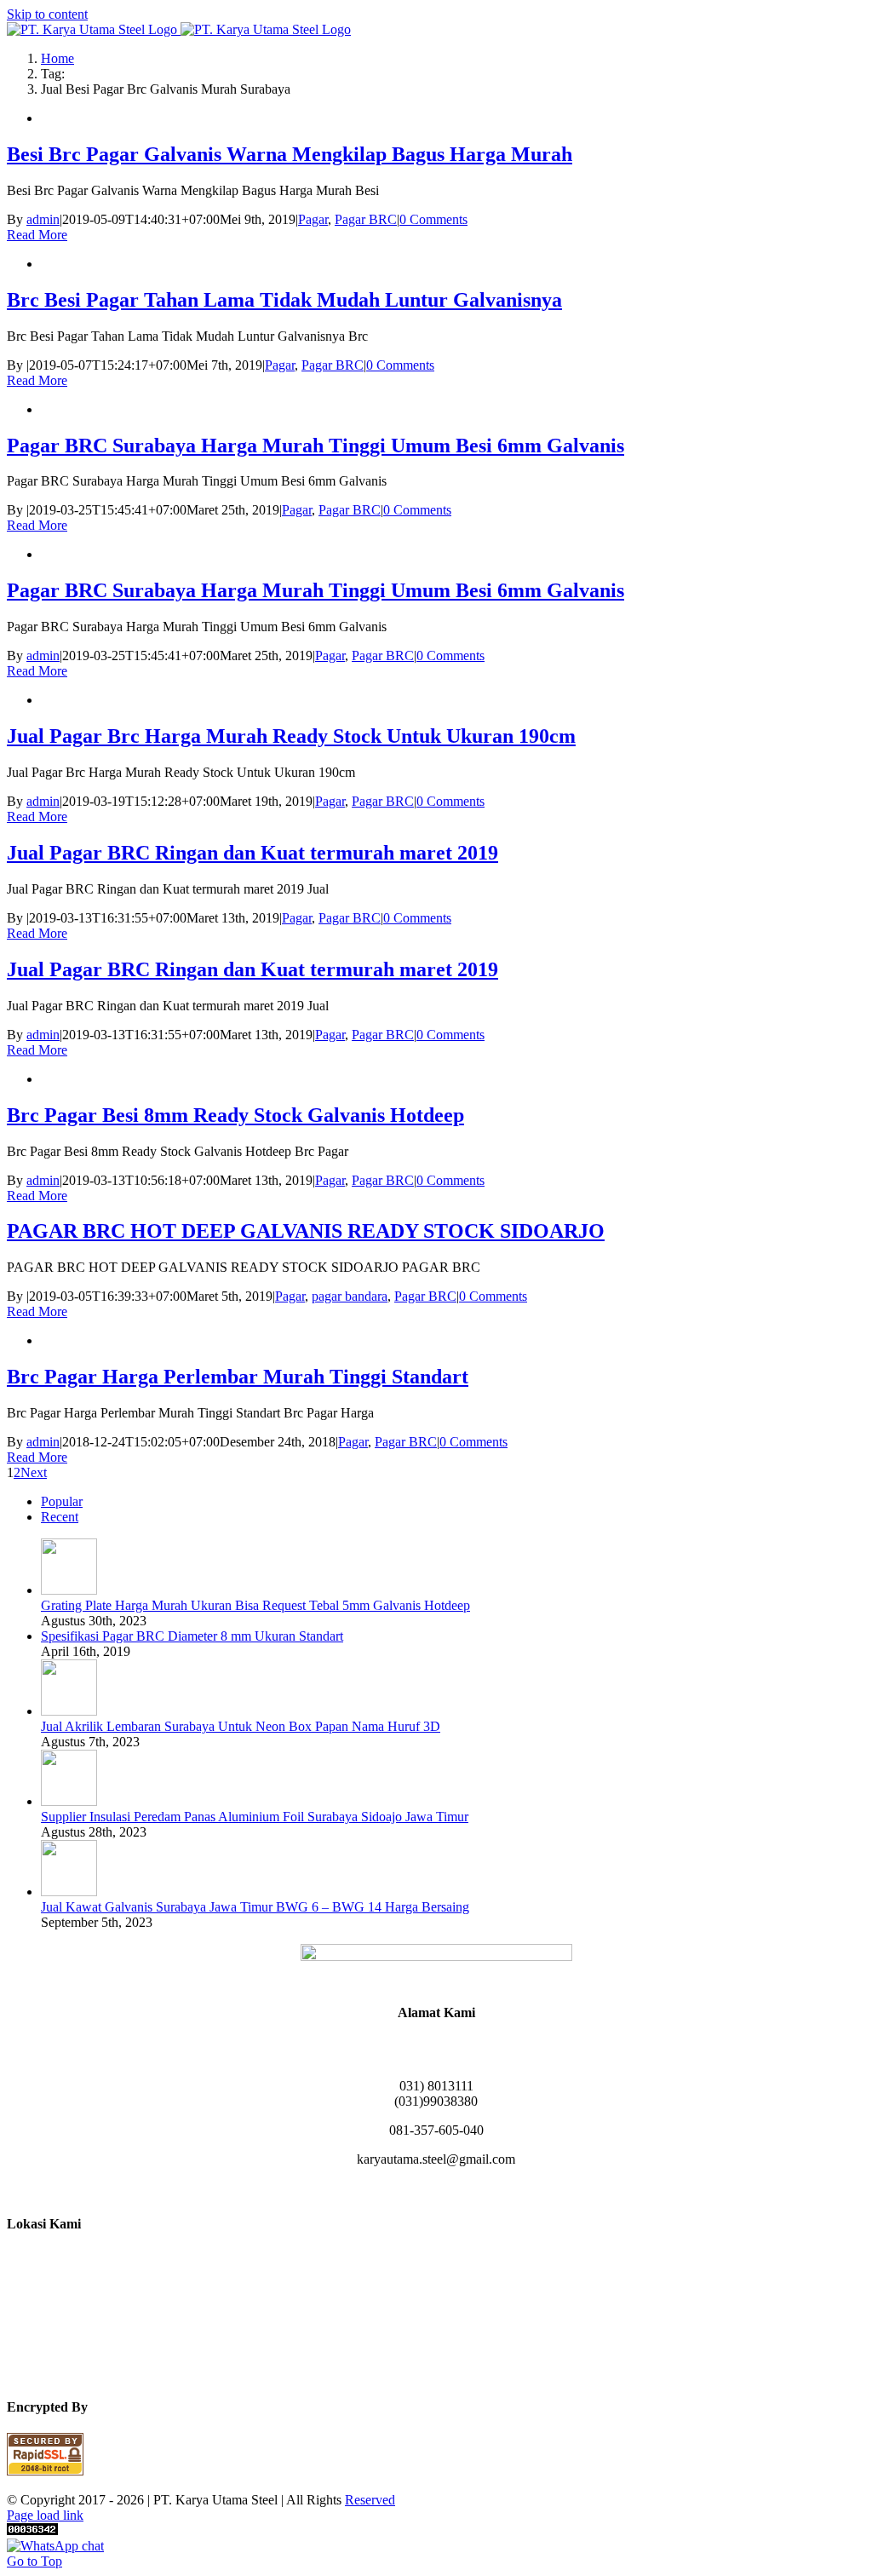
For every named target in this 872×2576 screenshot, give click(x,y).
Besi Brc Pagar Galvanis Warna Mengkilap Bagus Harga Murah (290, 154)
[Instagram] (416, 2189)
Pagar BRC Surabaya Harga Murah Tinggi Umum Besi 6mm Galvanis (316, 446)
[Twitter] (477, 2189)
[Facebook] (395, 2189)
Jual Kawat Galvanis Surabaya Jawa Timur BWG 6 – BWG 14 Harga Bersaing (255, 1907)
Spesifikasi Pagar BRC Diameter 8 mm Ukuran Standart (192, 1636)
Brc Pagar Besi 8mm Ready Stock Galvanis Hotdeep (235, 1115)
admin (43, 219)
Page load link (45, 2515)
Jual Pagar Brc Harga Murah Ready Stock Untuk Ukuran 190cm (291, 736)
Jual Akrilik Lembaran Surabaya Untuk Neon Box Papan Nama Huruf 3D (241, 1726)
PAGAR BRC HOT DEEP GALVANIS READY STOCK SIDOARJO (306, 1231)
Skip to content (47, 14)
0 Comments (433, 219)
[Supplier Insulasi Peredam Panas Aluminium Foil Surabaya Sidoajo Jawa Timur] (69, 1801)
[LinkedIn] (436, 2189)
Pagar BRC (366, 219)
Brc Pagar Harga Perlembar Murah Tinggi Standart (238, 1377)
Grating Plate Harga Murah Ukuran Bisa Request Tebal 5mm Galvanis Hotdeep (255, 1605)
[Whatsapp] (456, 2189)
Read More (37, 235)
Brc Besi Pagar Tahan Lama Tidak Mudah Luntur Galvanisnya (284, 300)
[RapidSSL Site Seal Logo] (45, 2471)
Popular (62, 1501)
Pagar (313, 219)
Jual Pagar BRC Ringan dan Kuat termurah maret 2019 (252, 853)
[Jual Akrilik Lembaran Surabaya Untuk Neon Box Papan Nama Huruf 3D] (69, 1711)
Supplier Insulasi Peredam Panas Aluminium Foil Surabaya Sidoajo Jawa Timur (255, 1817)
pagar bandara (350, 1296)
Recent (60, 1517)
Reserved (370, 2500)
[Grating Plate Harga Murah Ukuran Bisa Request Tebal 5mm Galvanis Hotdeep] (69, 1590)
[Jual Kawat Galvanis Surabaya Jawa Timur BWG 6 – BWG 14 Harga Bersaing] (69, 1892)
